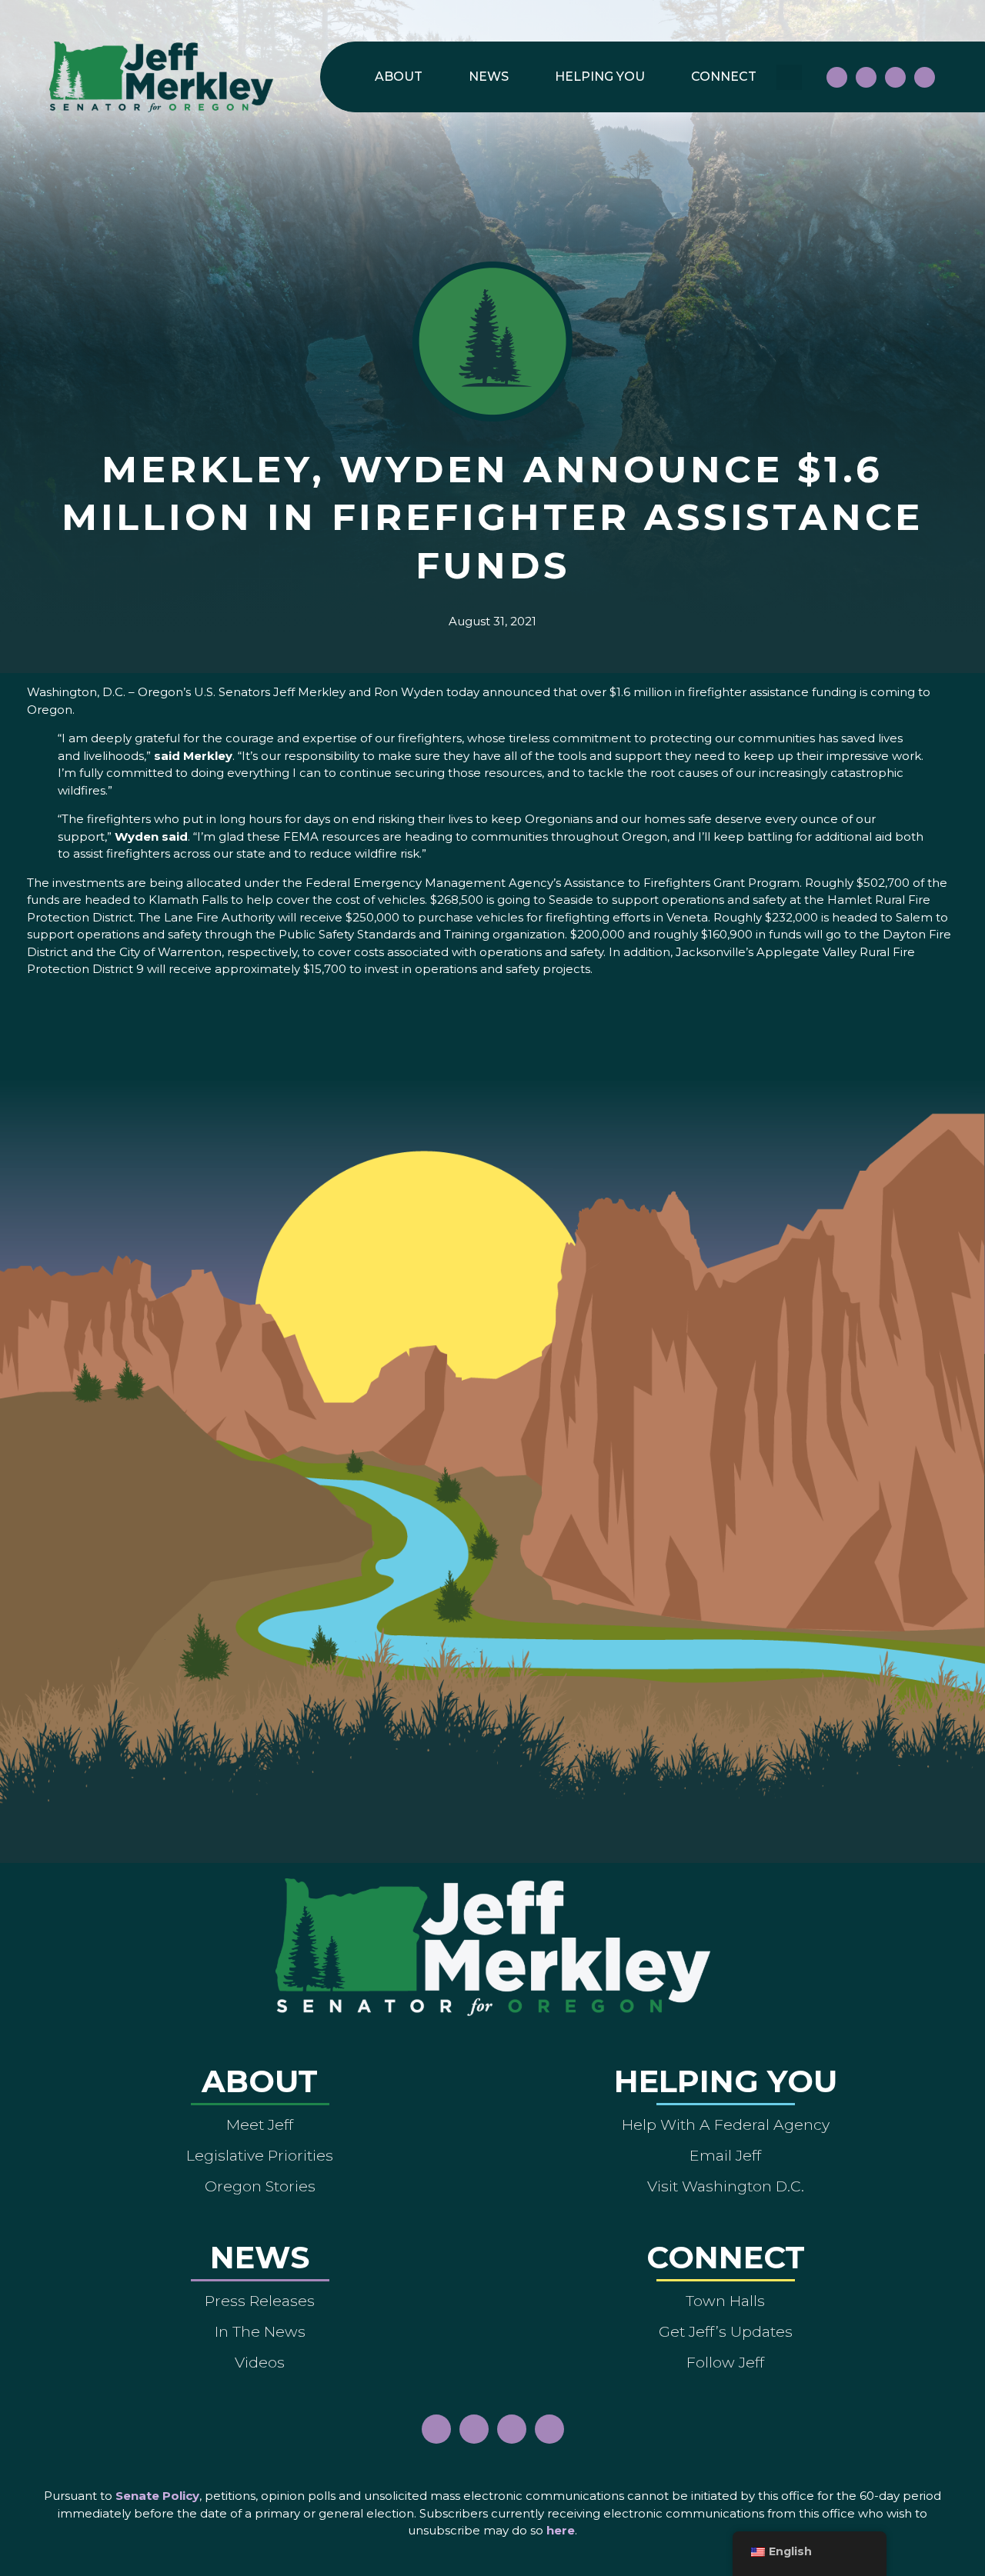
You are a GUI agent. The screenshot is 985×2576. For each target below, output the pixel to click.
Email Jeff (725, 2155)
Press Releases (260, 2301)
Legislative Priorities (260, 2155)
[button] (789, 77)
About (399, 77)
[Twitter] (925, 77)
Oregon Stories (260, 2186)
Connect (724, 77)
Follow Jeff (725, 2362)
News (489, 77)
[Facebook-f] (837, 77)
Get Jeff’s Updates (726, 2331)
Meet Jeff (260, 2124)
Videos (260, 2362)
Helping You (600, 77)
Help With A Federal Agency (726, 2124)
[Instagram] (866, 77)
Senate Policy (157, 2496)
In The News (260, 2331)
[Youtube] (895, 77)
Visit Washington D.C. (726, 2186)
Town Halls (725, 2301)
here (561, 2530)
